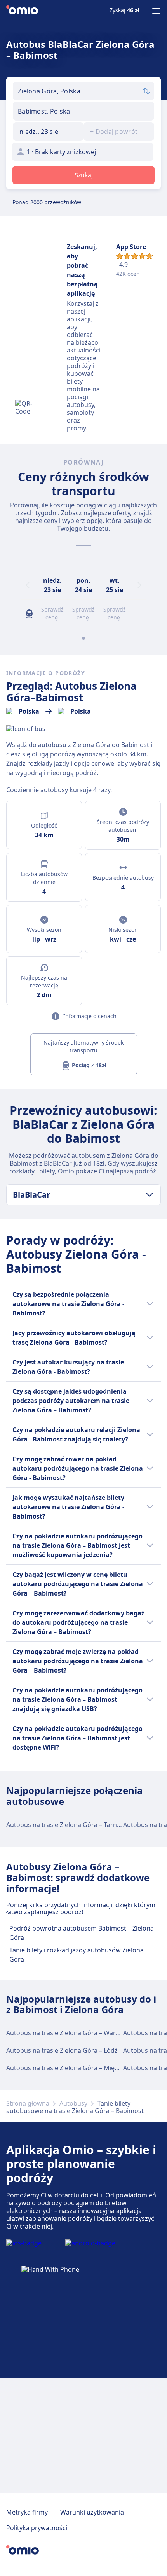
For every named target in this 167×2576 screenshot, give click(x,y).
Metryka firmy (27, 2512)
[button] (48, 132)
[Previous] (28, 585)
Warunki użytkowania (92, 2512)
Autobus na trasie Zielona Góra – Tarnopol (68, 1825)
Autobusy (73, 2103)
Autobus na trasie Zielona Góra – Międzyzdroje (75, 2068)
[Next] (139, 585)
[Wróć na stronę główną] (22, 11)
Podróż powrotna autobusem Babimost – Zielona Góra (82, 1933)
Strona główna (28, 2103)
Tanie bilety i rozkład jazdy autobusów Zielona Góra (77, 1955)
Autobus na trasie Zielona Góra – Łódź (62, 2050)
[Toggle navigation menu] (156, 11)
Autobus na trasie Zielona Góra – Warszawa (70, 2033)
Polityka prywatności (37, 2528)
